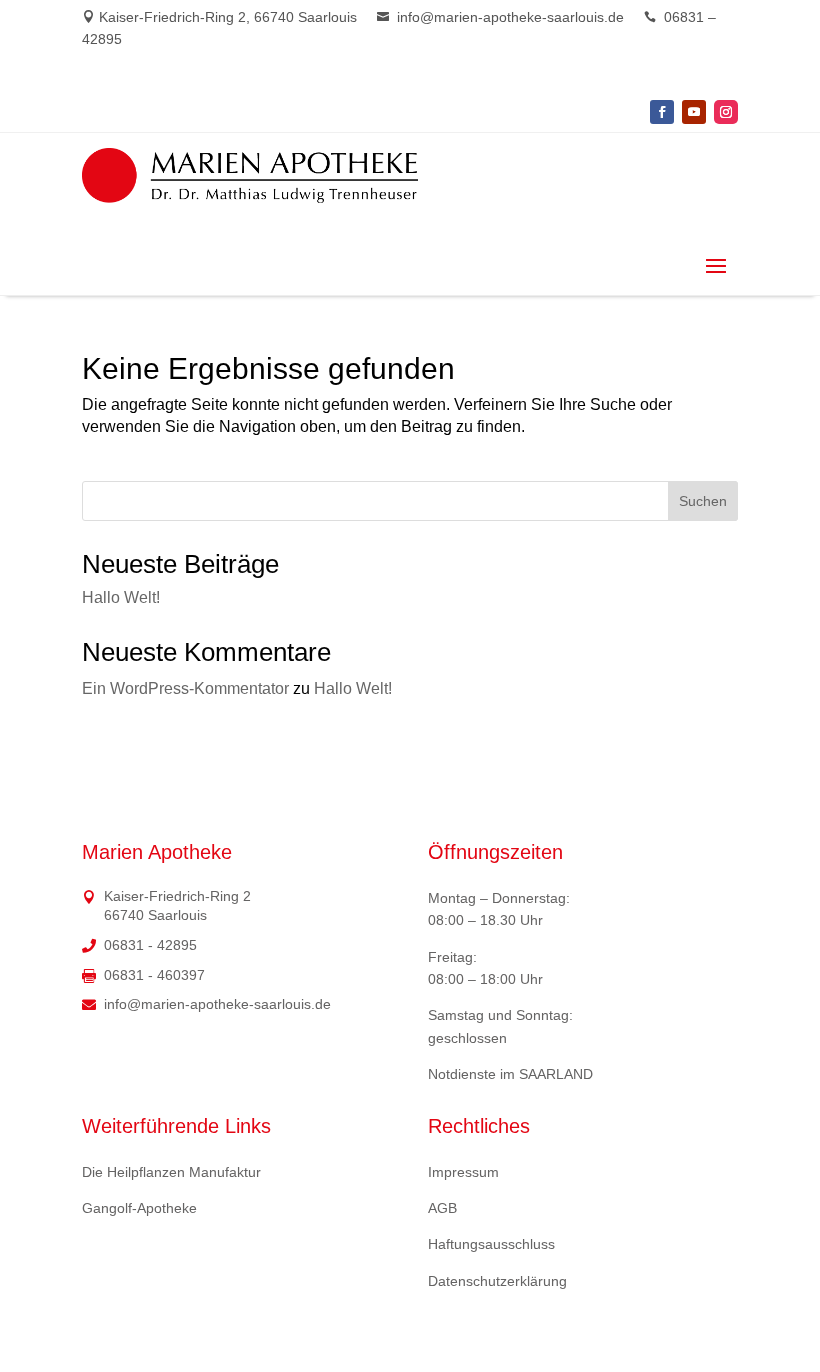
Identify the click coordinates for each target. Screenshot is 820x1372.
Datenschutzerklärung (497, 1281)
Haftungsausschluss (491, 1244)
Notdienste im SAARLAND (510, 1074)
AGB (442, 1208)
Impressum (463, 1172)
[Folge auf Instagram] (726, 112)
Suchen (703, 501)
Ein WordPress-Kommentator (185, 688)
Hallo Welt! (121, 597)
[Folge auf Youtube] (694, 112)
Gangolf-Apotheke (139, 1208)
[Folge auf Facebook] (662, 112)
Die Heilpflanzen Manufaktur (171, 1172)
